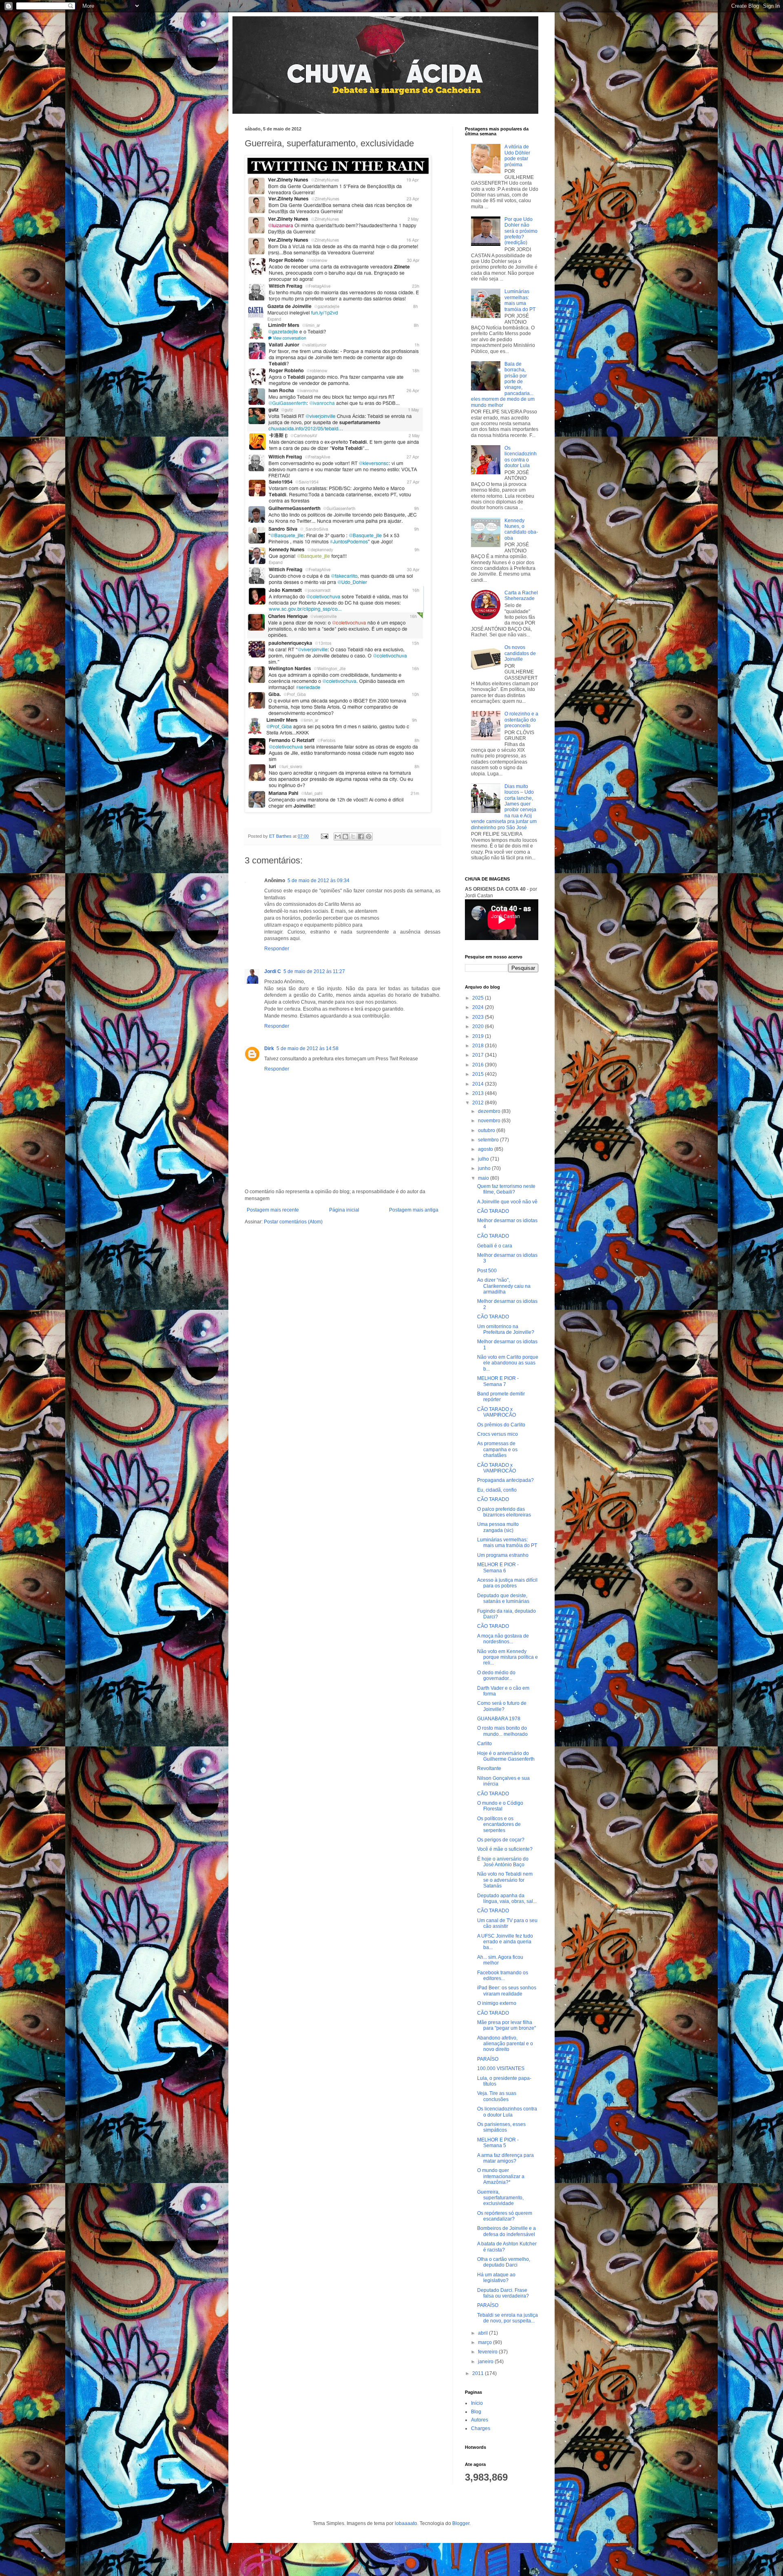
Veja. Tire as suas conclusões (497, 2096)
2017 (479, 1055)
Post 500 (487, 1271)
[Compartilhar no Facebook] (361, 837)
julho (484, 1159)
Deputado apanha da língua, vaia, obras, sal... (507, 1898)
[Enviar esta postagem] (324, 836)
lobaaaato (406, 2523)
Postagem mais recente (273, 1210)
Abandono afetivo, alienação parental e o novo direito (505, 2044)
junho (485, 1168)
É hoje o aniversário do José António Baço (503, 1862)
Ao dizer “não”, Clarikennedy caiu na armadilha (504, 1286)
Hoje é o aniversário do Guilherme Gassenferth (506, 1756)
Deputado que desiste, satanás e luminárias (503, 1598)
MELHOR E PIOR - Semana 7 (498, 1381)
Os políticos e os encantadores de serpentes (499, 1824)
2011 (479, 2373)
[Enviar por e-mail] (338, 837)
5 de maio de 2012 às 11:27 (314, 971)
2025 (479, 998)
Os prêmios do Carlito (501, 1425)
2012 (479, 1103)
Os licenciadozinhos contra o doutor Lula (521, 457)
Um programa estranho (503, 1555)
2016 (479, 1065)
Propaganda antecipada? (505, 1480)
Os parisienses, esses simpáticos (501, 2127)
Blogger (461, 2523)
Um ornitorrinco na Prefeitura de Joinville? (506, 1329)
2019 (479, 1036)
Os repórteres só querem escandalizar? (505, 2216)
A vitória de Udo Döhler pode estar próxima (517, 156)
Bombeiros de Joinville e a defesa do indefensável (507, 2231)
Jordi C (273, 971)
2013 (479, 1093)
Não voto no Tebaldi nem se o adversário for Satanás (505, 1880)
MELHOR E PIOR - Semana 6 (498, 1567)
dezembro (490, 1111)
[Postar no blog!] (345, 837)
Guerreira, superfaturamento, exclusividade (500, 2198)
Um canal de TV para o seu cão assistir (507, 1923)
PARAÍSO (488, 2059)
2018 (479, 1046)
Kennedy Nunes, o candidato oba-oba (521, 529)
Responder (277, 949)
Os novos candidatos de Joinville (520, 653)
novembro (490, 1121)
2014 (479, 1084)
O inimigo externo (497, 2003)
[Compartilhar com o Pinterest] (369, 837)
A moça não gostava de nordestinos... (503, 1639)
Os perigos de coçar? (501, 1840)
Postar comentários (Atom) (293, 1222)
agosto (486, 1149)
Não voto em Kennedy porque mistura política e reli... (508, 1657)
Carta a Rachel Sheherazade (521, 596)
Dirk (269, 1049)
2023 (479, 1017)
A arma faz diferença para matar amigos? (505, 2158)
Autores (480, 2420)
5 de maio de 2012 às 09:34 (319, 881)
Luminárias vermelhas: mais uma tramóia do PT (520, 300)
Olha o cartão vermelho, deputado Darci (504, 2262)
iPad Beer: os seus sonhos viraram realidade (507, 1991)
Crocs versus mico (498, 1434)
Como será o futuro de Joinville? (502, 1706)
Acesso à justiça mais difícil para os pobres (507, 1583)
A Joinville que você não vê (507, 1202)
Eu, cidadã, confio (497, 1490)
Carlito (484, 1744)
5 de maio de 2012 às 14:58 (307, 1049)
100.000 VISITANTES (501, 2068)
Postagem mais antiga (414, 1210)
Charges (481, 2428)
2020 (479, 1026)
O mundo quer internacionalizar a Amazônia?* (501, 2176)
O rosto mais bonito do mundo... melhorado (502, 1731)
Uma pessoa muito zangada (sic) (498, 1527)
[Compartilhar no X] (353, 837)
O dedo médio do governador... (496, 1675)
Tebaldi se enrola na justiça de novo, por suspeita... (508, 2318)
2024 (479, 1007)
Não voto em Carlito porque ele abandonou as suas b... (508, 1363)
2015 (479, 1074)
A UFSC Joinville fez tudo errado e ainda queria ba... (505, 1942)
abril (483, 2333)
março (486, 2342)
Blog (476, 2412)
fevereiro (488, 2352)
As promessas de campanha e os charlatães (497, 1449)
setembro (489, 1140)
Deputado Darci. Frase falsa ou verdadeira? (503, 2293)
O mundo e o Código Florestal (500, 1806)
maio (484, 1178)
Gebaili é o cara (495, 1246)
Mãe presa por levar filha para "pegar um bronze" (507, 2025)
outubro (487, 1130)
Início (477, 2403)
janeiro (486, 2362)
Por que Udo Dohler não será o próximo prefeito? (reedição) (521, 231)
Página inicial (344, 1210)
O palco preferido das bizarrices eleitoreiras (504, 1512)
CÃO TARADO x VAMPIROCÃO (497, 1412)
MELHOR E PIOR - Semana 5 (498, 2143)
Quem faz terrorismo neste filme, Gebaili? (506, 1189)
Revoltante (489, 1768)
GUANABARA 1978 (499, 1719)
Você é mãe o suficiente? (505, 1849)
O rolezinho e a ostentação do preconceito (521, 720)
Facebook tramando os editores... (503, 1976)
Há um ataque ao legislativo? (496, 2278)
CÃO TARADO (493, 1211)
